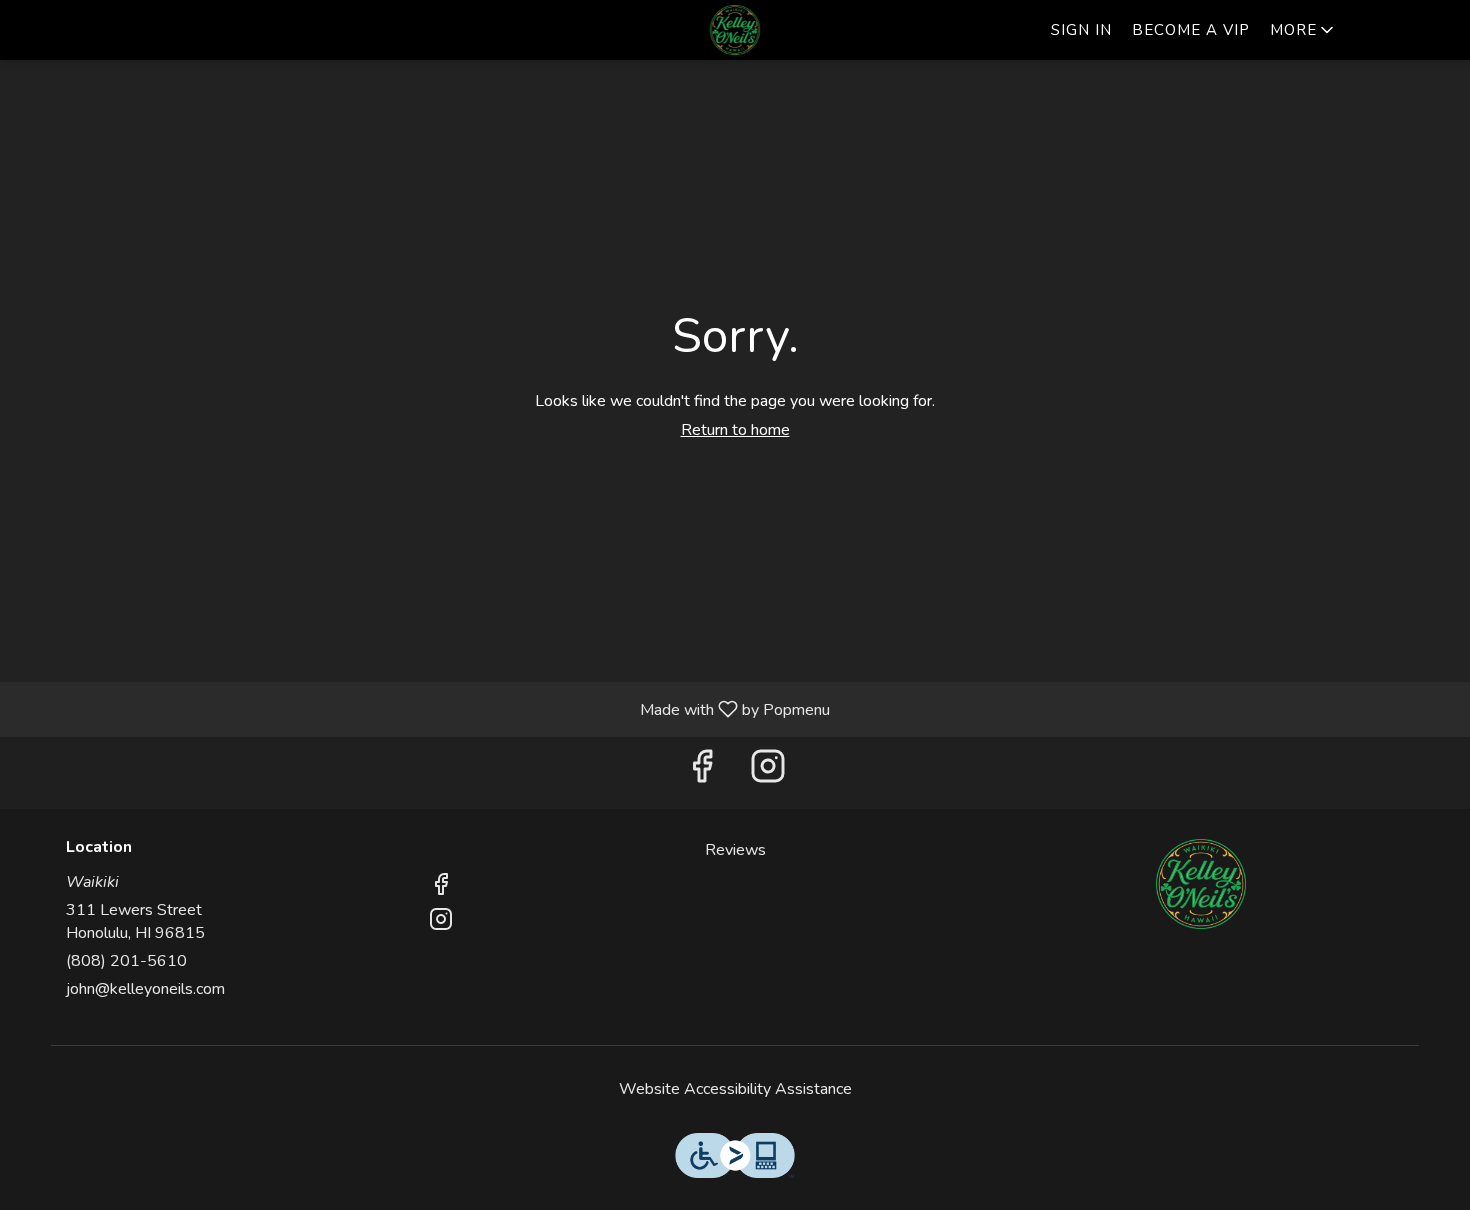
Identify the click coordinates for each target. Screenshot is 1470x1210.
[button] (1303, 30)
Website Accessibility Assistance (735, 1089)
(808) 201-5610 (126, 961)
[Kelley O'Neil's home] (735, 30)
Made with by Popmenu (422, 708)
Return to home (735, 430)
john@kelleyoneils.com (145, 989)
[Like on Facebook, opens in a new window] (702, 772)
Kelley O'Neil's (1201, 884)
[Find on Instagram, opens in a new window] (768, 772)
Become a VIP (1191, 30)
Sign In (1081, 30)
